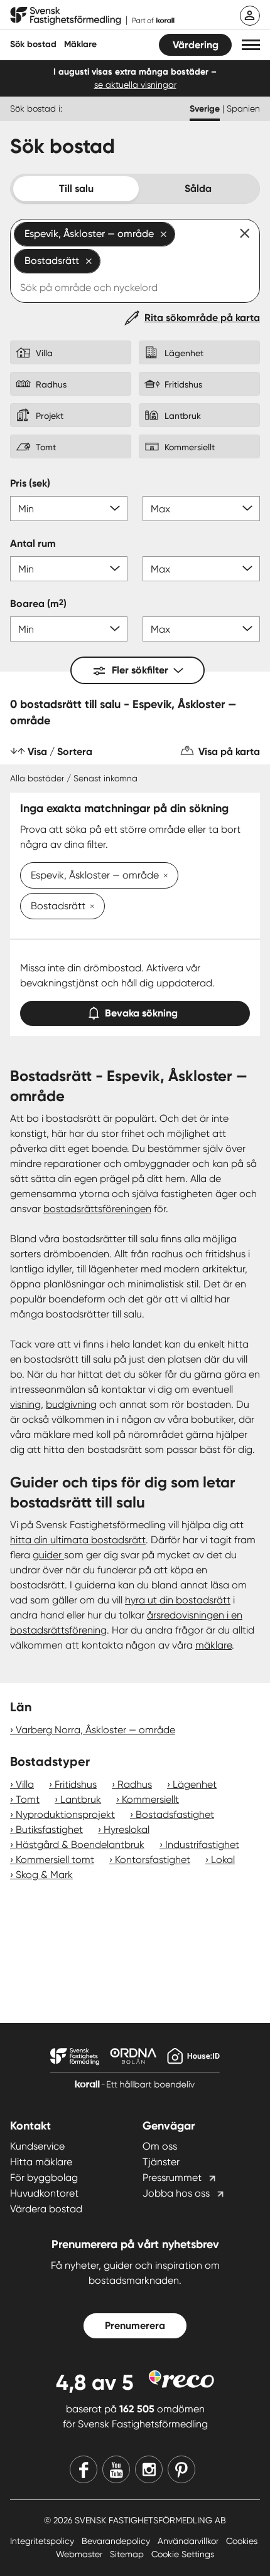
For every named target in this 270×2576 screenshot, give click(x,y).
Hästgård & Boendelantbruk (80, 1845)
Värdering (196, 45)
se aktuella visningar (135, 85)
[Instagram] (149, 2469)
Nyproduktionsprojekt (65, 1814)
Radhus (135, 1784)
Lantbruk (81, 1799)
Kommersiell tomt (55, 1860)
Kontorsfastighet (153, 1860)
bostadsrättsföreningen (97, 1209)
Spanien (243, 108)
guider (48, 1555)
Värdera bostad (46, 2209)
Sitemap (128, 2554)
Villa (25, 1784)
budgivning (71, 1404)
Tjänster (161, 2162)
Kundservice (37, 2146)
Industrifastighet (202, 1845)
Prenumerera (135, 2325)
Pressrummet (172, 2177)
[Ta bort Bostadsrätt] (90, 907)
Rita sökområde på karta (202, 318)
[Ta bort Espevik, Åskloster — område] (163, 877)
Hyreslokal (127, 1829)
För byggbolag (44, 2177)
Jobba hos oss (176, 2193)
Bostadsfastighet (175, 1814)
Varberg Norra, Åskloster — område (95, 1730)
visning (25, 1404)
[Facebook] (84, 2469)
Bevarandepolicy (117, 2541)
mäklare (213, 1645)
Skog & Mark (44, 1875)
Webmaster (80, 2554)
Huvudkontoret (44, 2193)
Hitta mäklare (41, 2162)
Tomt (28, 1799)
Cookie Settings (183, 2554)
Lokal (223, 1860)
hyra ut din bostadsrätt (178, 1600)
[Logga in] (250, 16)
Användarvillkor (189, 2541)
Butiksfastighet (49, 1829)
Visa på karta (229, 752)
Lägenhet (195, 1784)
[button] (251, 45)
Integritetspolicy (43, 2541)
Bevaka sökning (141, 1013)
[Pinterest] (181, 2469)
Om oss (160, 2146)
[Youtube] (116, 2469)
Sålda (198, 188)
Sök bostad (33, 44)
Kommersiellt (150, 1799)
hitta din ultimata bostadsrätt (78, 1540)
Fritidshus (76, 1784)
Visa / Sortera (60, 752)
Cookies (242, 2541)
